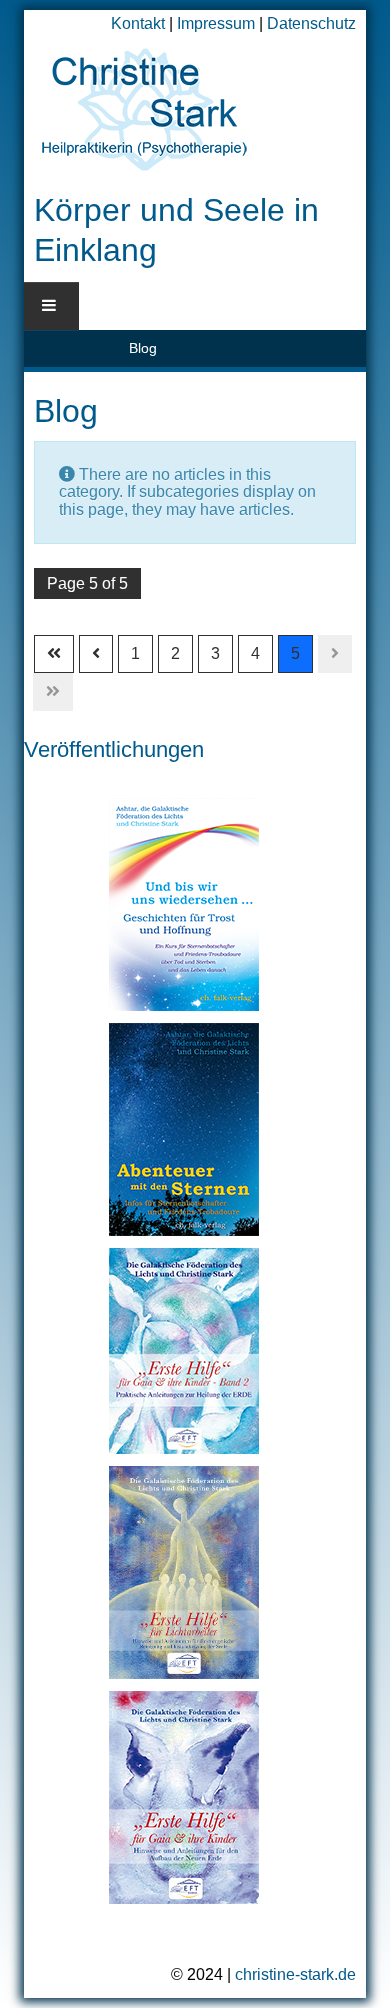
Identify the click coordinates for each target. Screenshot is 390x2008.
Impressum (216, 23)
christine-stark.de (295, 1974)
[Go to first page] (54, 654)
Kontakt (138, 23)
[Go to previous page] (96, 654)
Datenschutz (311, 23)
